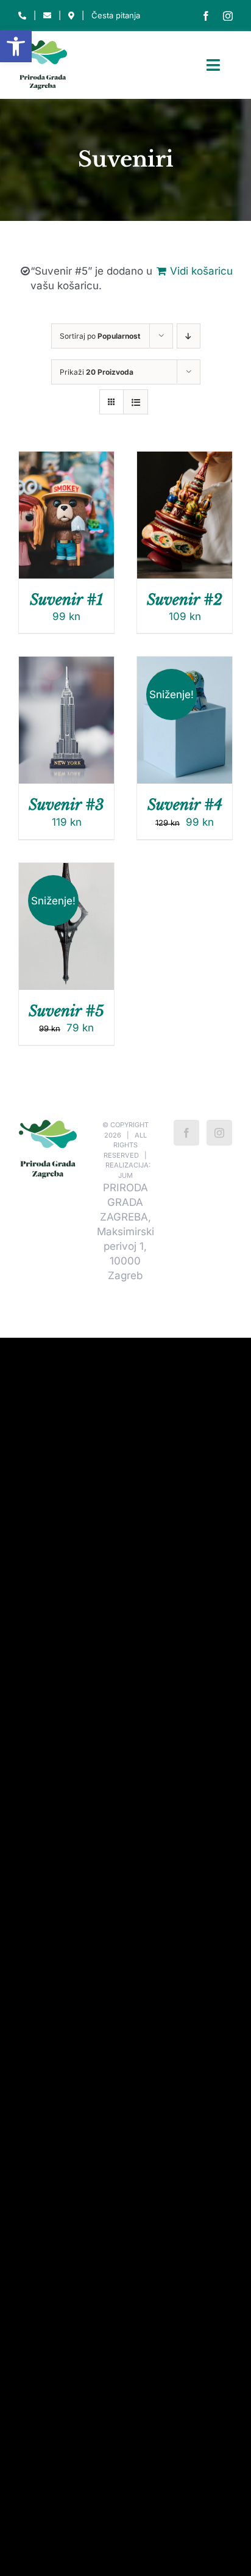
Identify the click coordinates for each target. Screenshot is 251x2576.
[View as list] (136, 402)
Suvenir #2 (185, 600)
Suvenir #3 (66, 805)
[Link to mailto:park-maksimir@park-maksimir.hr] (47, 16)
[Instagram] (219, 1133)
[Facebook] (186, 1133)
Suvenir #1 (66, 600)
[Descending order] (189, 336)
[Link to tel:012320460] (22, 16)
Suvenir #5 (66, 1011)
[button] (16, 46)
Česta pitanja (116, 15)
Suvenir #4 (185, 805)
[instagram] (228, 16)
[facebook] (206, 16)
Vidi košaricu (201, 271)
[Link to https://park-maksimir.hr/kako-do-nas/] (71, 16)
